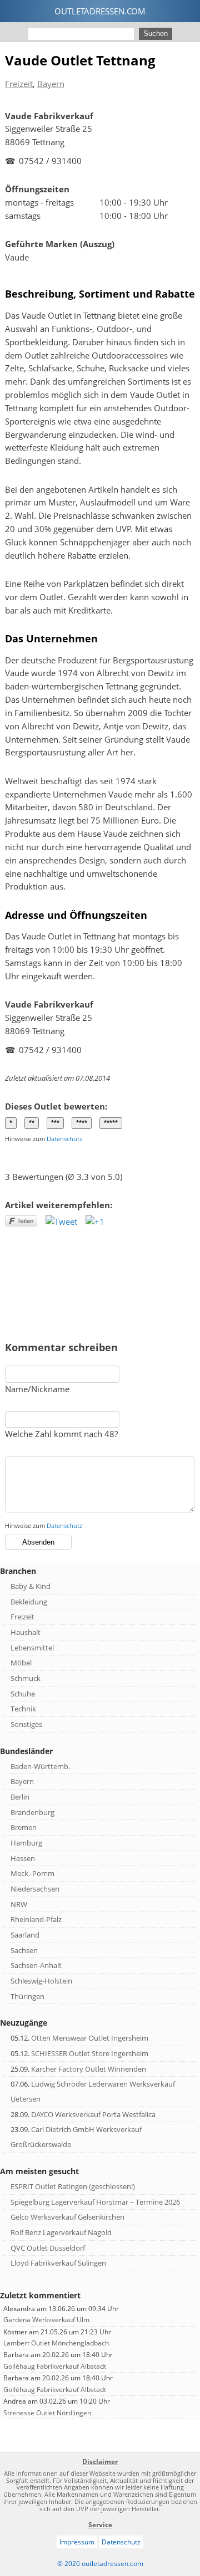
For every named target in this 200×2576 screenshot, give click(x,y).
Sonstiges (26, 1724)
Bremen (24, 1827)
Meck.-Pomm (32, 1873)
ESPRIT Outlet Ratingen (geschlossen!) (73, 2186)
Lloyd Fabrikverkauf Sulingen (58, 2263)
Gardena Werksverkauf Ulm (46, 2320)
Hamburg (26, 1843)
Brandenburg (32, 1812)
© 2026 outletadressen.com (100, 2564)
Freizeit (19, 84)
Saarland (25, 1935)
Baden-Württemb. (40, 1766)
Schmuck (26, 1678)
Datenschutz (64, 1139)
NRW (19, 1904)
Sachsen (24, 1950)
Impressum (77, 2542)
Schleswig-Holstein (41, 1981)
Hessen (23, 1858)
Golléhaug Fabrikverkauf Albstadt (55, 2366)
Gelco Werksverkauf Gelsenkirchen (67, 2217)
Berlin (20, 1797)
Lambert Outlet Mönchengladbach (56, 2343)
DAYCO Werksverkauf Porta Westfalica (93, 2114)
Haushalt (26, 1632)
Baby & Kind (31, 1586)
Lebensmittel (32, 1648)
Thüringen (27, 1996)
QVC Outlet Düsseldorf (48, 2248)
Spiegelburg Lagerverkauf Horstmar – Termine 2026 (95, 2202)
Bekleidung (29, 1602)
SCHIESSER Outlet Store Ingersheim (90, 2053)
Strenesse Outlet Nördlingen (47, 2413)
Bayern (51, 84)
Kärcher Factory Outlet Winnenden (89, 2069)
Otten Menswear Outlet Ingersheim (90, 2038)
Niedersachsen (35, 1889)
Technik (23, 1709)
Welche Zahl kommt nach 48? (61, 1434)
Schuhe (23, 1694)
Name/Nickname (37, 1389)
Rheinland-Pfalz (36, 1919)
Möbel (21, 1663)
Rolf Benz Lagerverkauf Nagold (61, 2232)
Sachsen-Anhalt (36, 1965)
